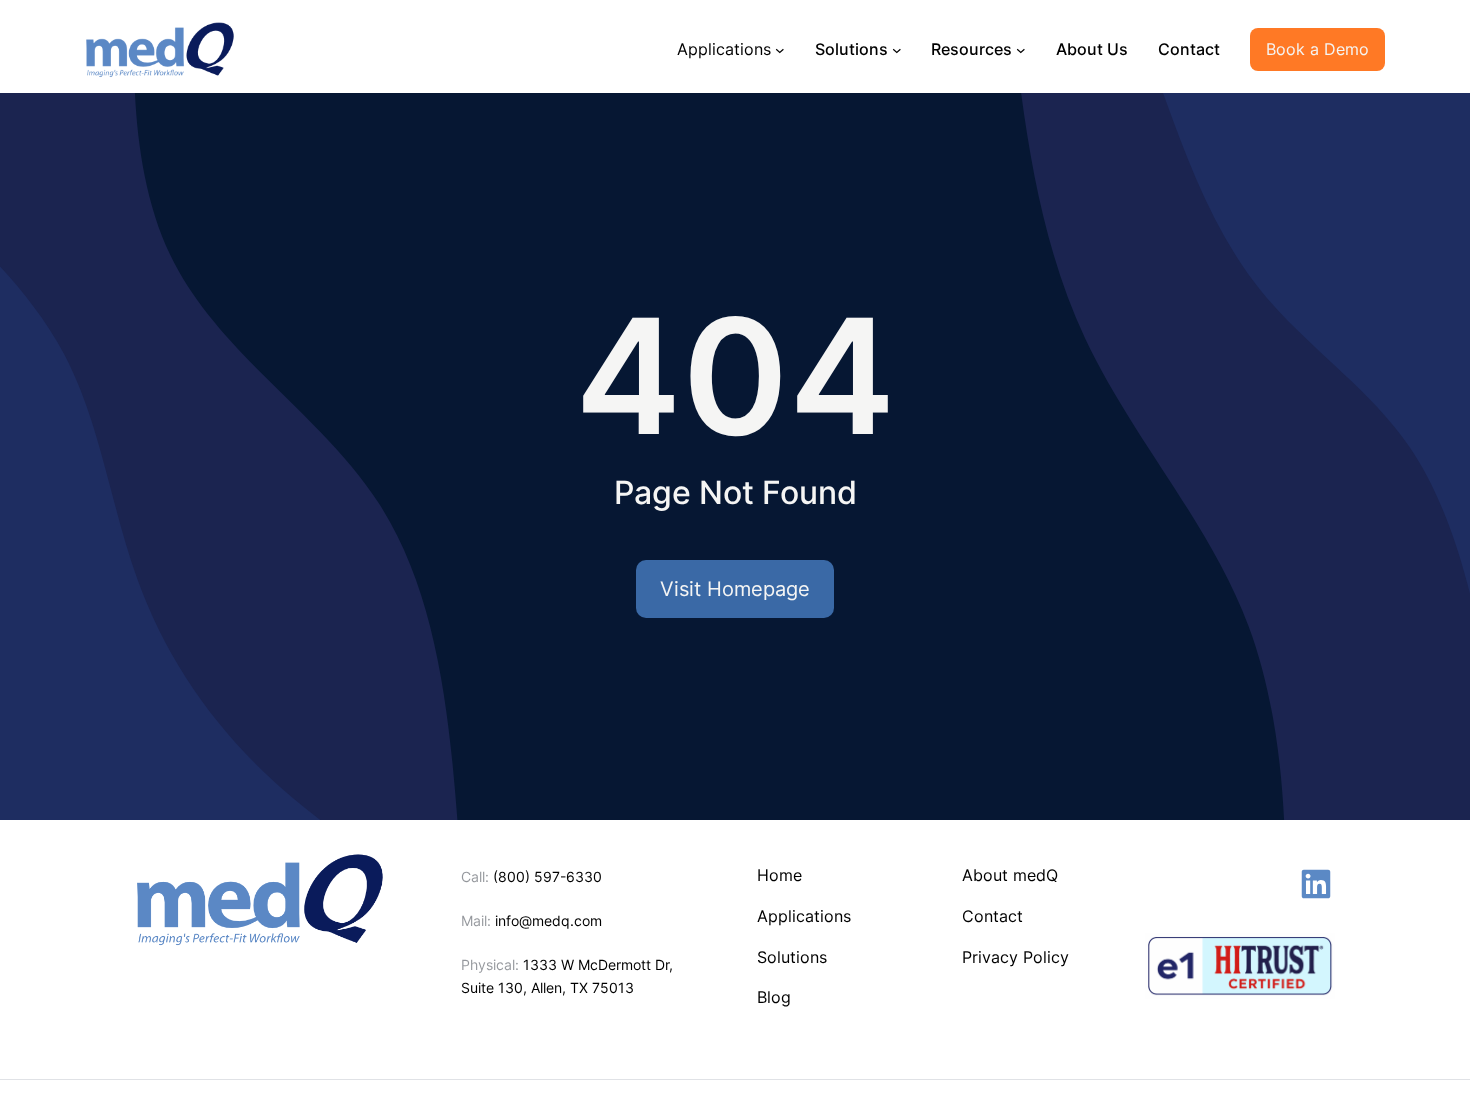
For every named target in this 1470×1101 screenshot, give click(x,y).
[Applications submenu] (780, 49)
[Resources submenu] (1021, 49)
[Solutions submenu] (897, 49)
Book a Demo (1317, 49)
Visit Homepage (735, 589)
